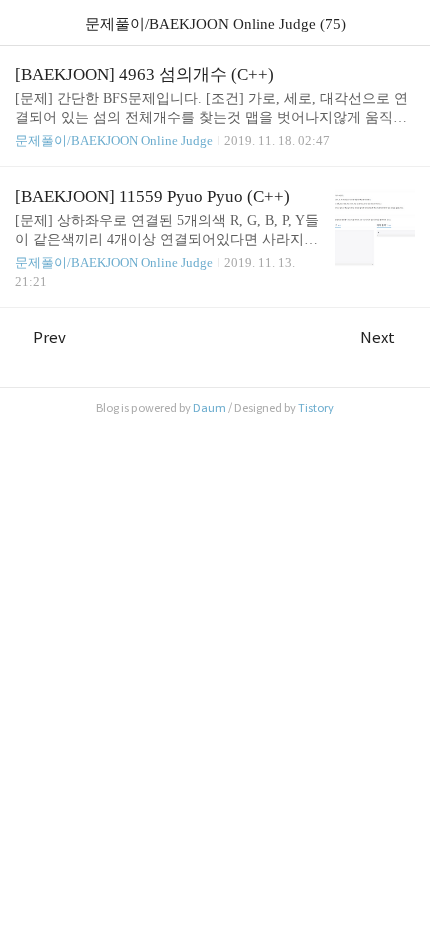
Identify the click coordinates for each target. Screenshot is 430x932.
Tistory (316, 408)
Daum (209, 408)
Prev (49, 337)
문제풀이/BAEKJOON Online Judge (114, 140)
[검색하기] (405, 22)
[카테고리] (24, 22)
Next (377, 337)
